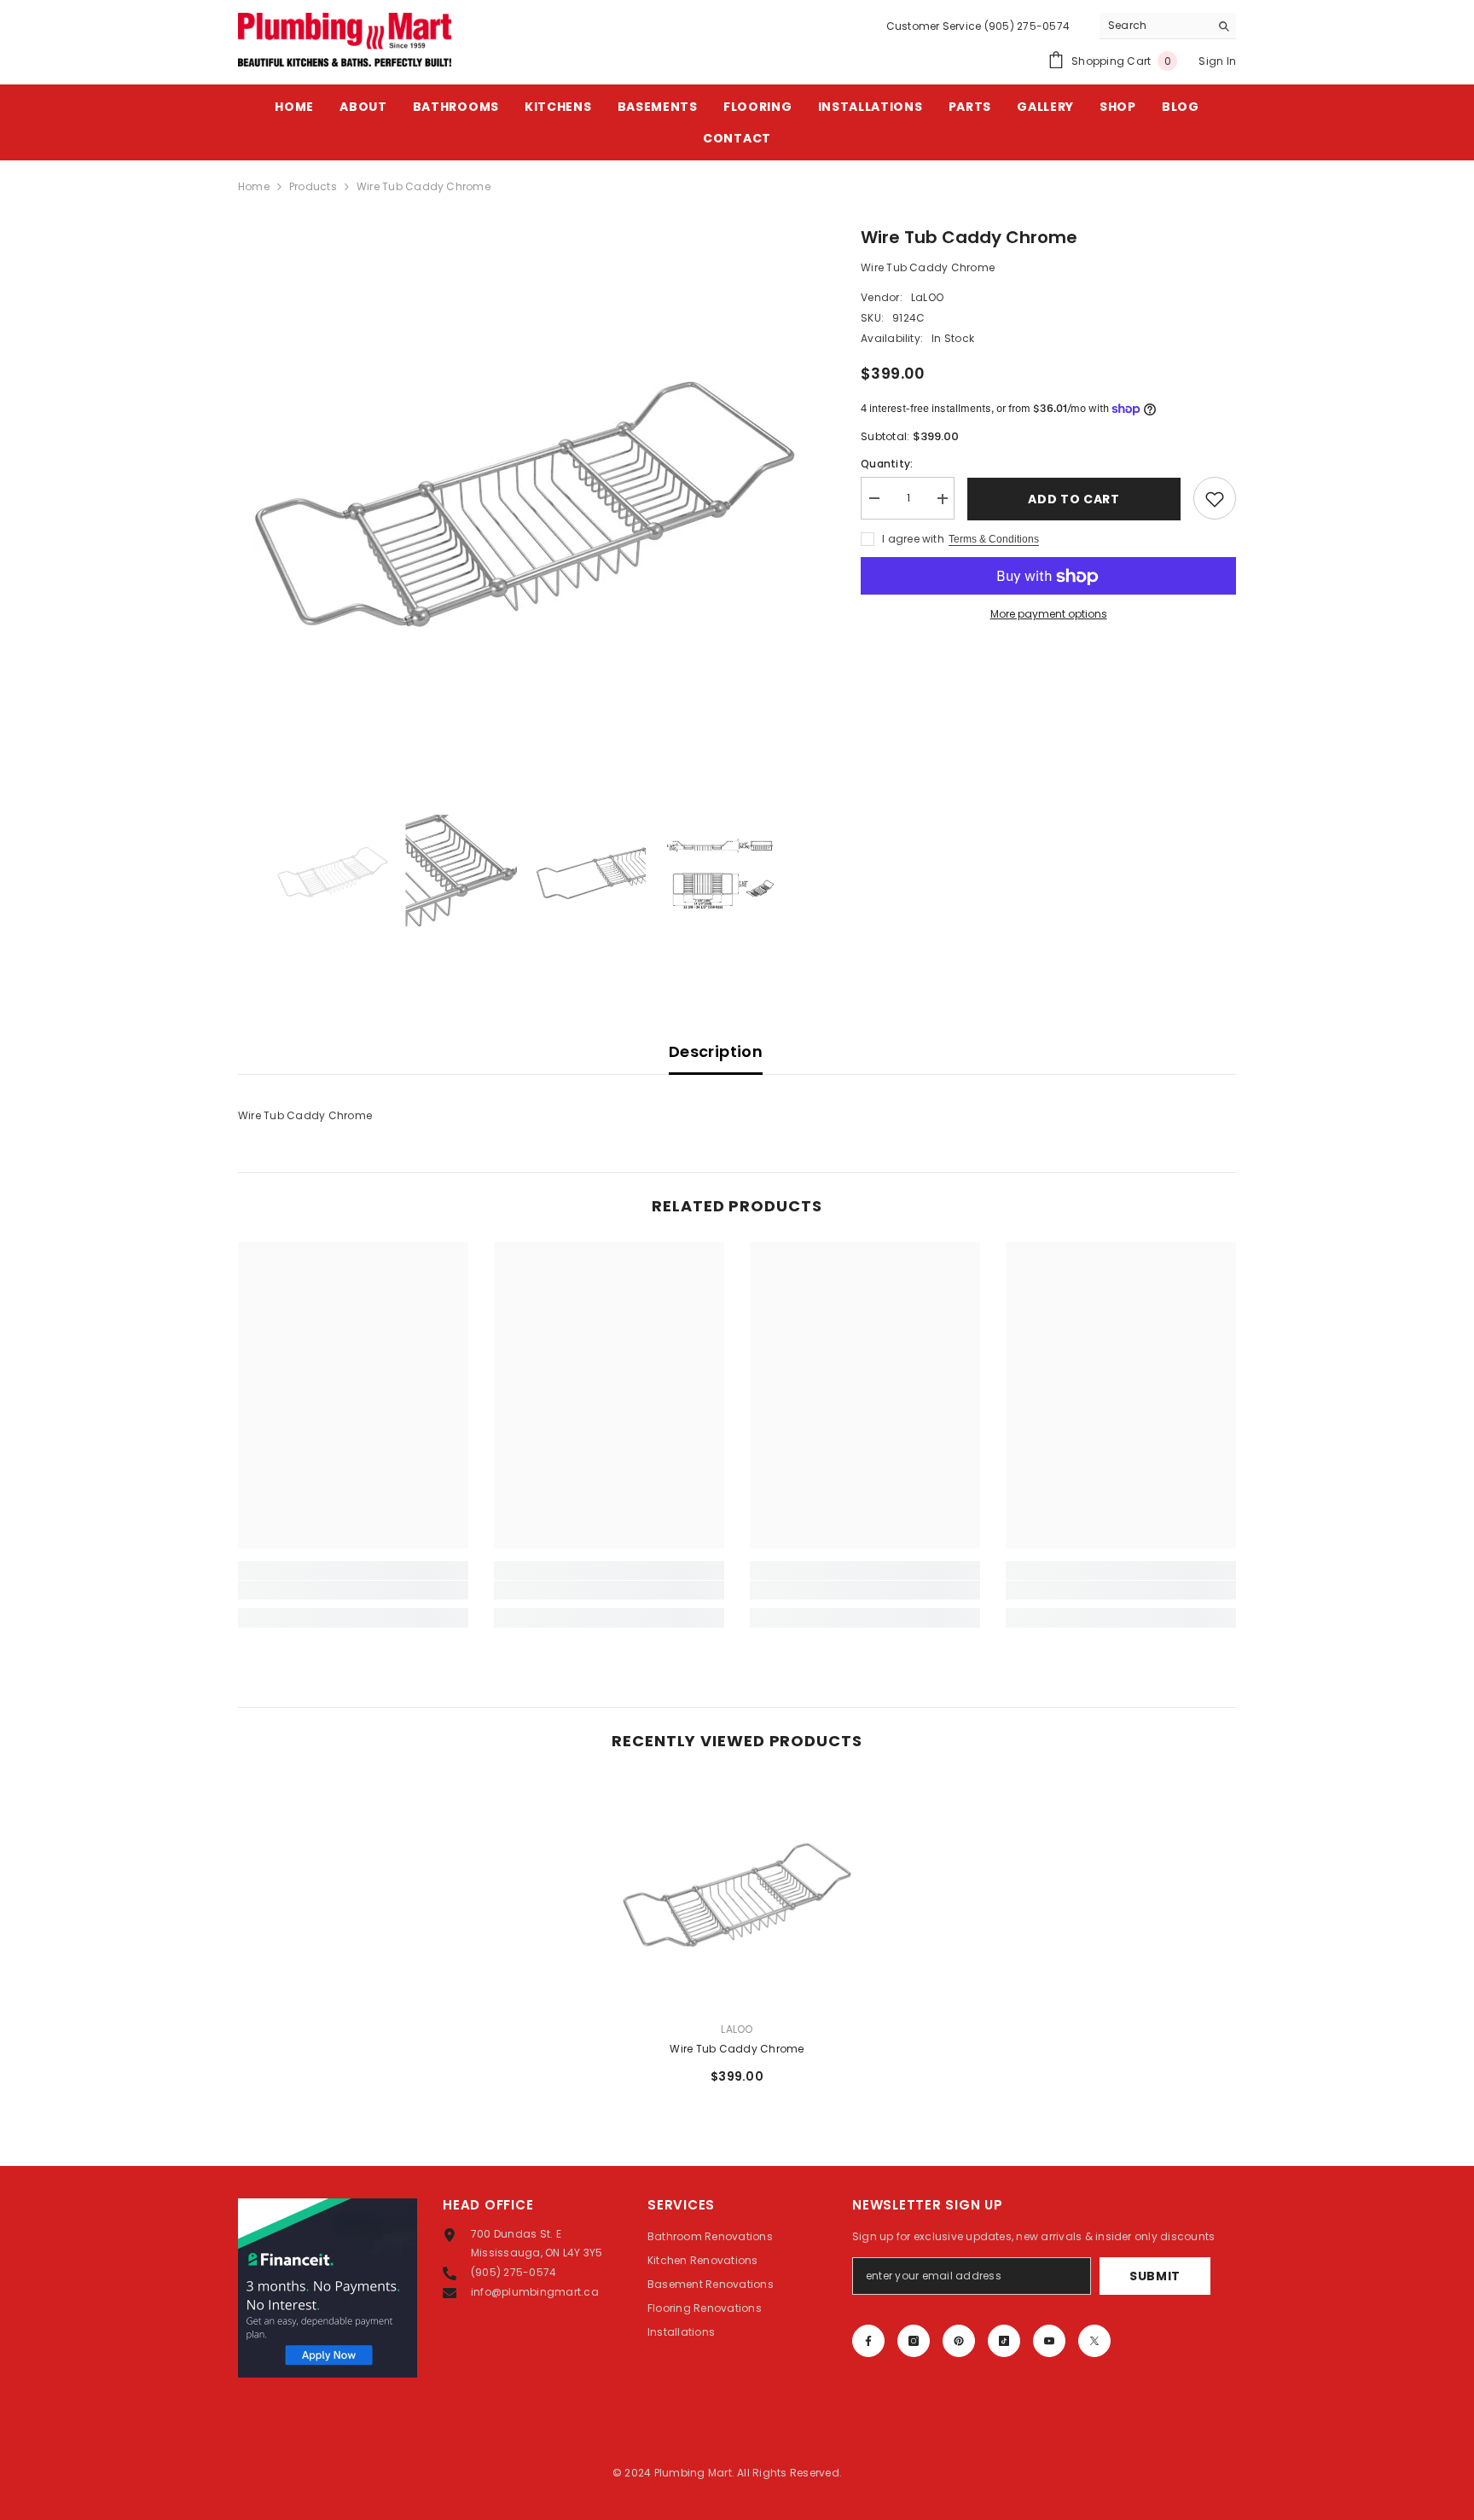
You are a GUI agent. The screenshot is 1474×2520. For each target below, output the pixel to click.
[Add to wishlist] (1215, 499)
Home (254, 186)
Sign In (1217, 61)
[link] (353, 1590)
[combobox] (1155, 26)
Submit (1155, 2276)
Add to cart (1074, 499)
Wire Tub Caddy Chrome (737, 2049)
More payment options (1049, 615)
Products (313, 186)
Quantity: (887, 465)
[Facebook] (868, 2341)
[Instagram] (914, 2341)
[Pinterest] (959, 2341)
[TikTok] (1004, 2341)
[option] (524, 497)
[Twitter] (1094, 2341)
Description (716, 1051)
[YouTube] (1049, 2341)
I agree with (913, 540)
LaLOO (927, 297)
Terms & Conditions (994, 540)
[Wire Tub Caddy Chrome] (737, 1892)
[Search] (1168, 26)
